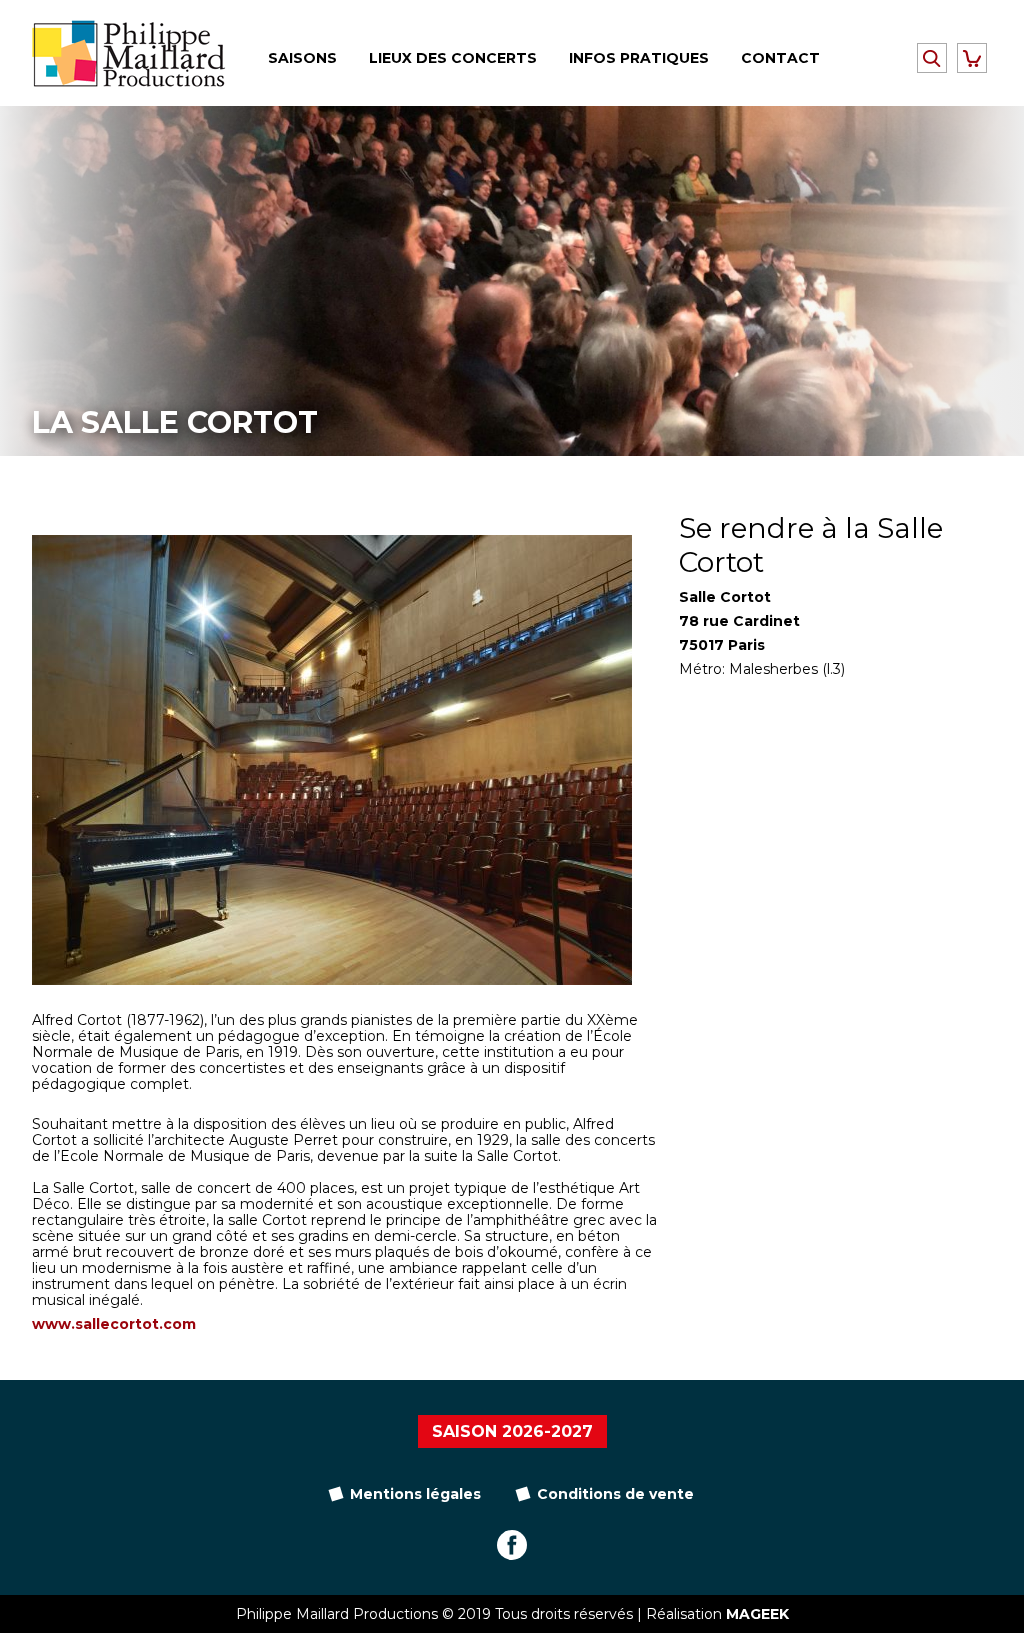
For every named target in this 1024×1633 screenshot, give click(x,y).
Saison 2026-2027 (512, 1431)
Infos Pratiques (639, 58)
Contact (780, 58)
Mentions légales (415, 1494)
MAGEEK (757, 1614)
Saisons (302, 58)
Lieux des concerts (453, 58)
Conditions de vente (615, 1494)
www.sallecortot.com (114, 1324)
